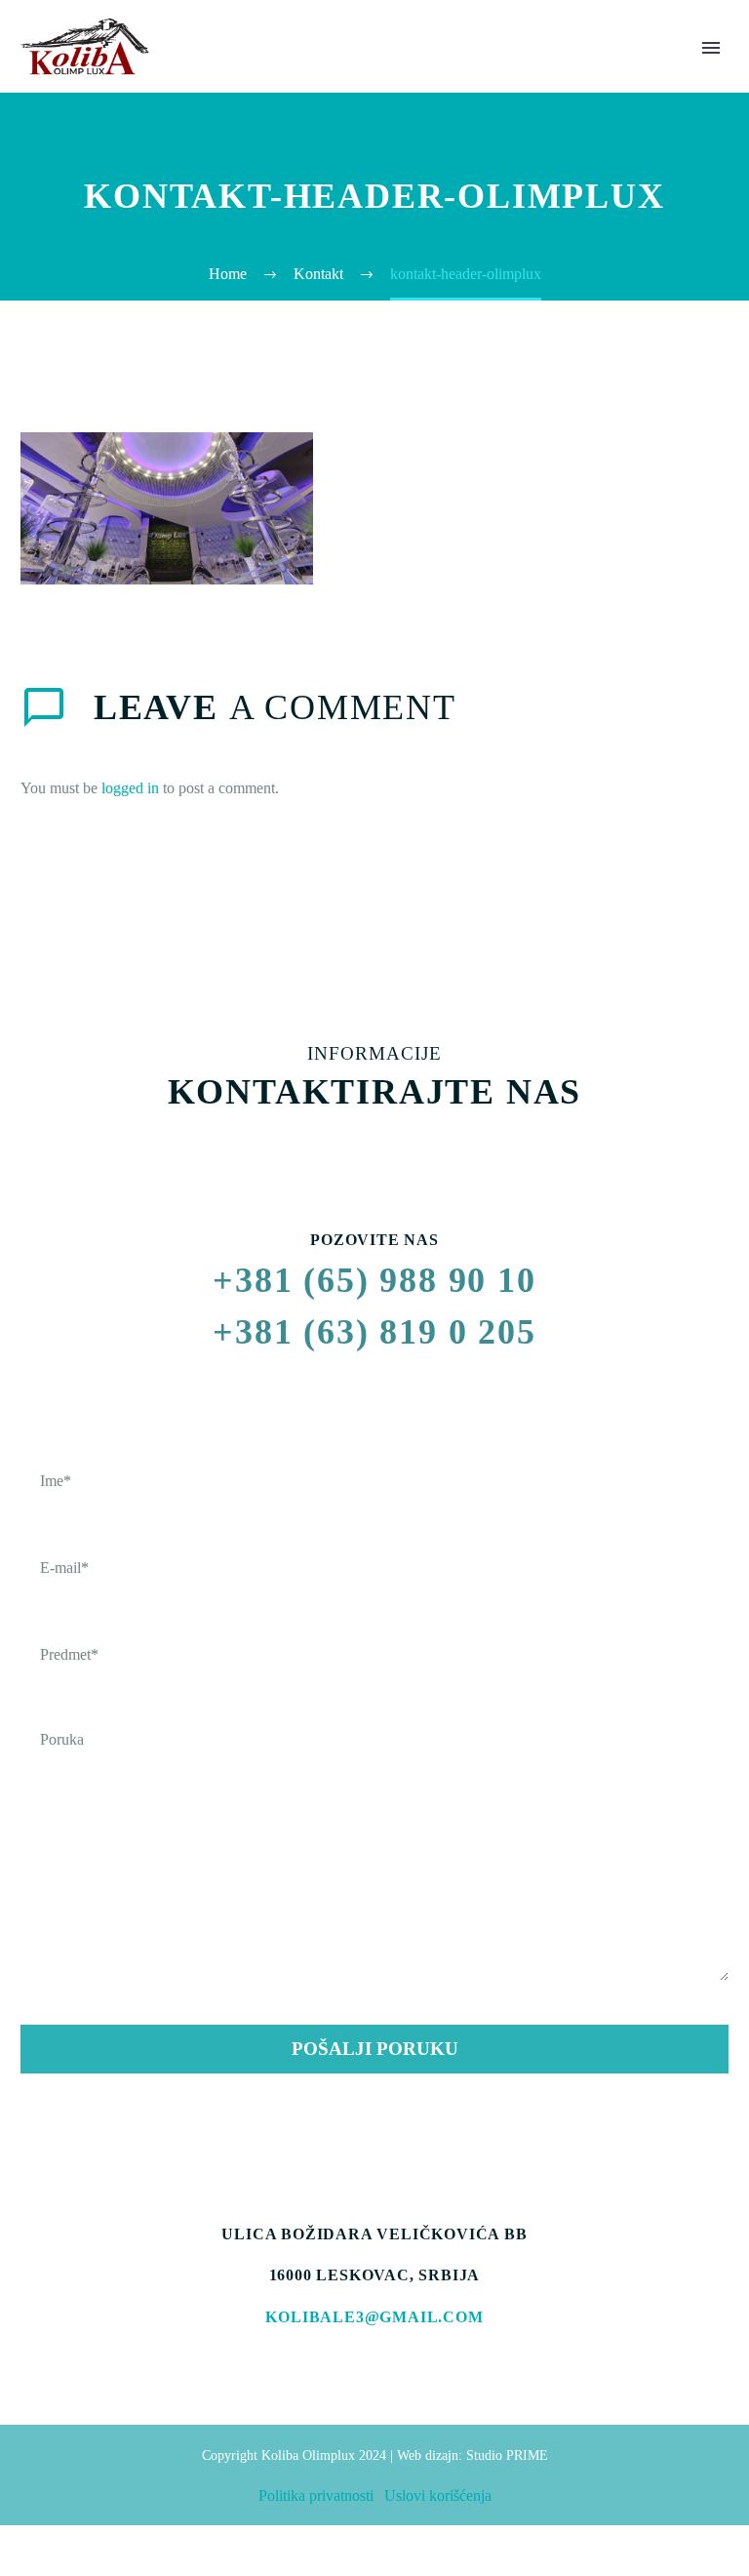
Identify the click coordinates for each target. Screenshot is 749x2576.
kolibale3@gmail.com (374, 2317)
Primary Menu (711, 48)
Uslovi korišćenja (438, 2495)
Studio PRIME (507, 2455)
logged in (130, 788)
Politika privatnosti (316, 2495)
